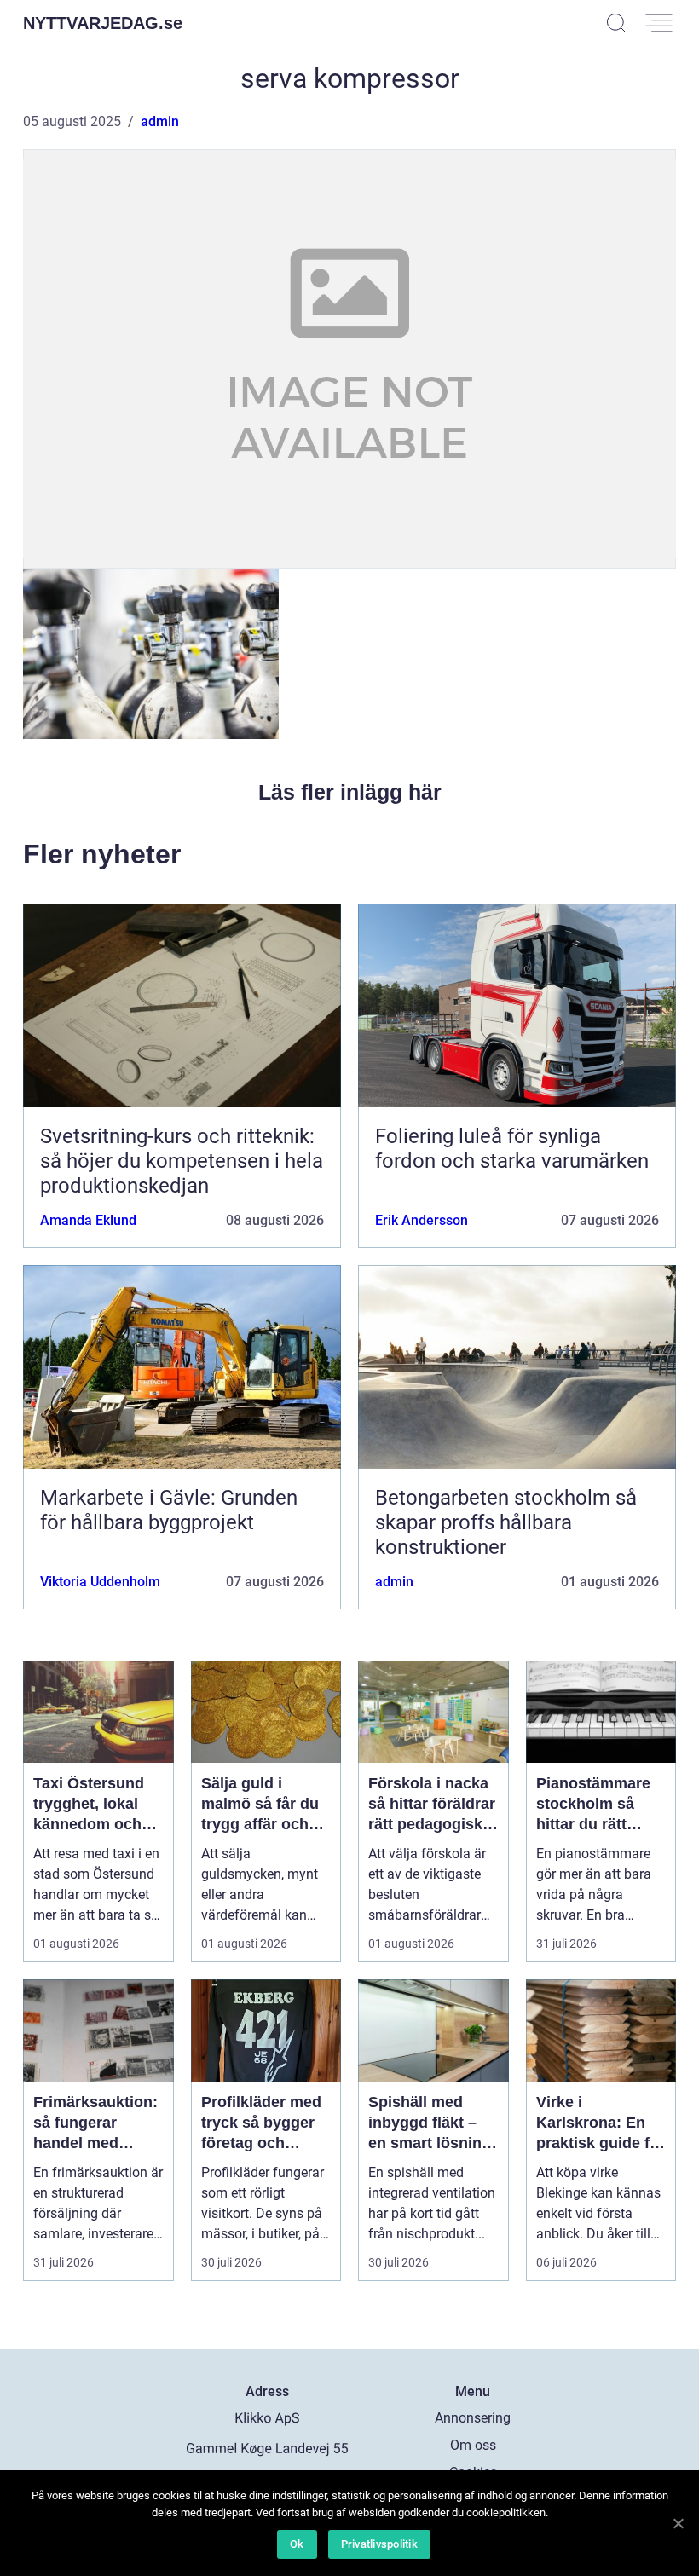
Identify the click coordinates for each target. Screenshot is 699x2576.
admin (160, 121)
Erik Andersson (422, 1220)
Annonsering (473, 2418)
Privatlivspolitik (379, 2544)
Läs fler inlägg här (350, 792)
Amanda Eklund (88, 1220)
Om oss (473, 2445)
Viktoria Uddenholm (100, 1582)
